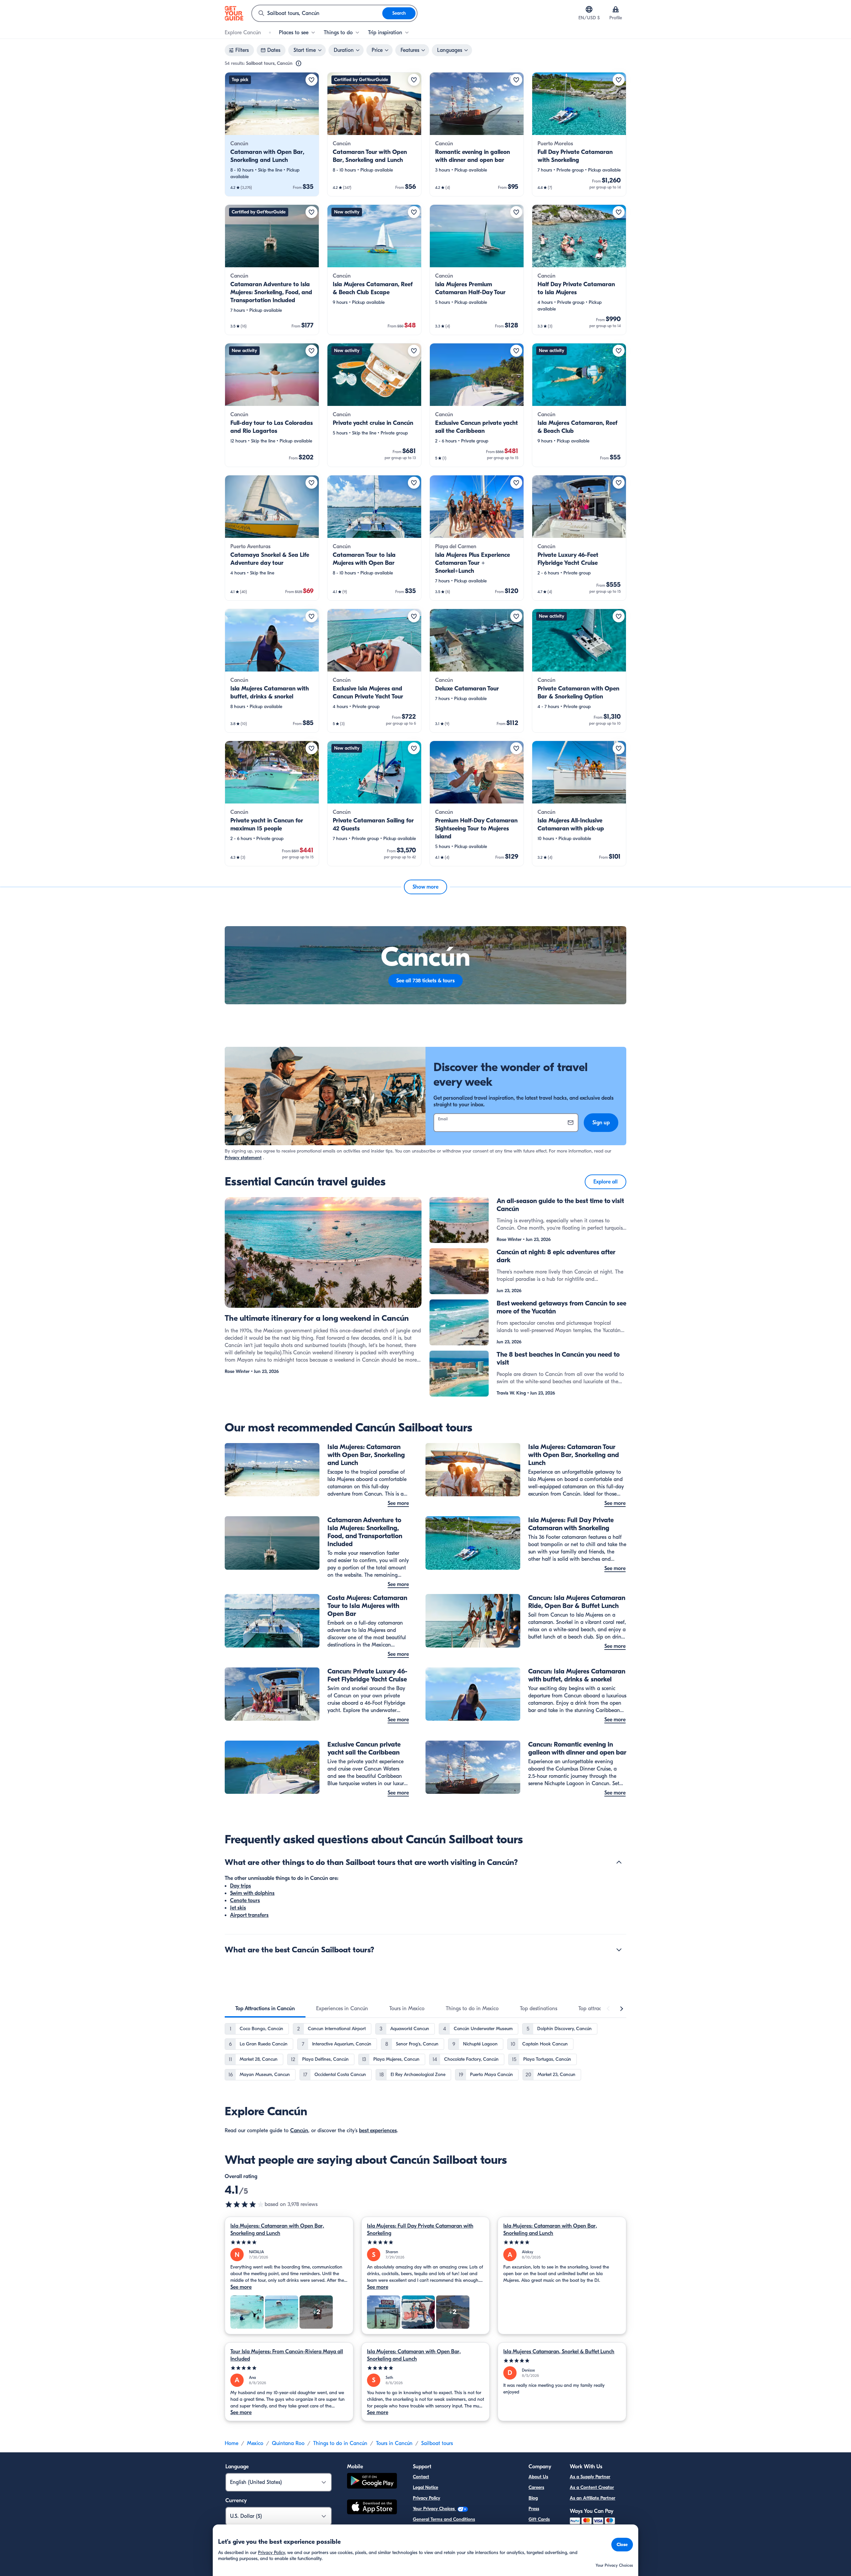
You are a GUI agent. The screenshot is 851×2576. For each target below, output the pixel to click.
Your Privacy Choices (434, 2509)
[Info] (299, 63)
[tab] (265, 2009)
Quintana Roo (288, 2443)
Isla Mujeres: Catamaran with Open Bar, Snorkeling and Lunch (277, 2230)
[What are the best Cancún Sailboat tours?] (619, 1950)
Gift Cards (539, 2519)
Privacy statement (243, 1158)
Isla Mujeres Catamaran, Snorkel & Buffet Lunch (559, 2352)
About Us (538, 2477)
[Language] (589, 9)
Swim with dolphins (252, 1893)
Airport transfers (249, 1915)
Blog (533, 2498)
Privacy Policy (426, 2498)
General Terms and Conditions (444, 2519)
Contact (421, 2477)
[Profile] (616, 9)
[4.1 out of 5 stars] (245, 2204)
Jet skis (238, 1908)
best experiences (378, 2131)
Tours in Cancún (394, 2443)
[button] (272, 134)
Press (534, 2509)
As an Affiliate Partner (593, 2498)
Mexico (255, 2443)
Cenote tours (245, 1901)
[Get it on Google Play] (372, 2482)
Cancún (299, 2131)
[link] (272, 134)
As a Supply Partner (590, 2477)
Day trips (241, 1886)
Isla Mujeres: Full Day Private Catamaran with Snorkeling (420, 2230)
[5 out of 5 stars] (289, 2242)
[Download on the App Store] (372, 2508)
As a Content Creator (592, 2487)
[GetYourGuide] (234, 13)
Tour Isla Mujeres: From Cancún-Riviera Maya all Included (287, 2355)
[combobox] (317, 13)
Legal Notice (425, 2487)
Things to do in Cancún (340, 2443)
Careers (536, 2487)
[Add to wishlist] (311, 80)
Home (232, 2443)
